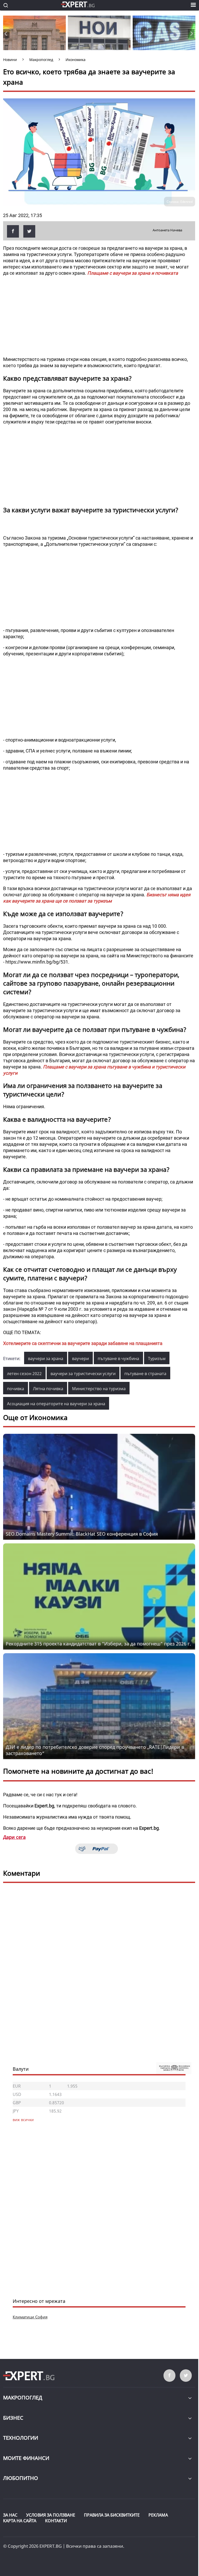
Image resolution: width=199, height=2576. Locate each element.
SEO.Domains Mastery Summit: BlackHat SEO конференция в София (82, 1534)
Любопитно (21, 2478)
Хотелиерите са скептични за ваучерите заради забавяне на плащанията (83, 1343)
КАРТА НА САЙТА (20, 2521)
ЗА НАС (10, 2515)
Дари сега (14, 1837)
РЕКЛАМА (158, 2515)
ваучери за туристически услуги (83, 1374)
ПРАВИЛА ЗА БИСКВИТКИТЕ (112, 2515)
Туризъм (157, 1358)
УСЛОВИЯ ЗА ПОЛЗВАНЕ (51, 2515)
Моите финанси (26, 2458)
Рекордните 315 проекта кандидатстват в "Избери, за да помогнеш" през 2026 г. (98, 1644)
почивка (16, 1389)
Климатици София (30, 2317)
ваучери (80, 1358)
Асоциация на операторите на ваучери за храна (56, 1404)
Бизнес (13, 2418)
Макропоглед (23, 2397)
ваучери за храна (46, 1358)
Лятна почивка (48, 1389)
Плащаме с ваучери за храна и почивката (133, 273)
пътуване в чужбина (118, 1358)
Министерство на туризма (99, 1389)
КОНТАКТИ (56, 2521)
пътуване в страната (145, 1374)
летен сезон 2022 (24, 1374)
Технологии (21, 2438)
